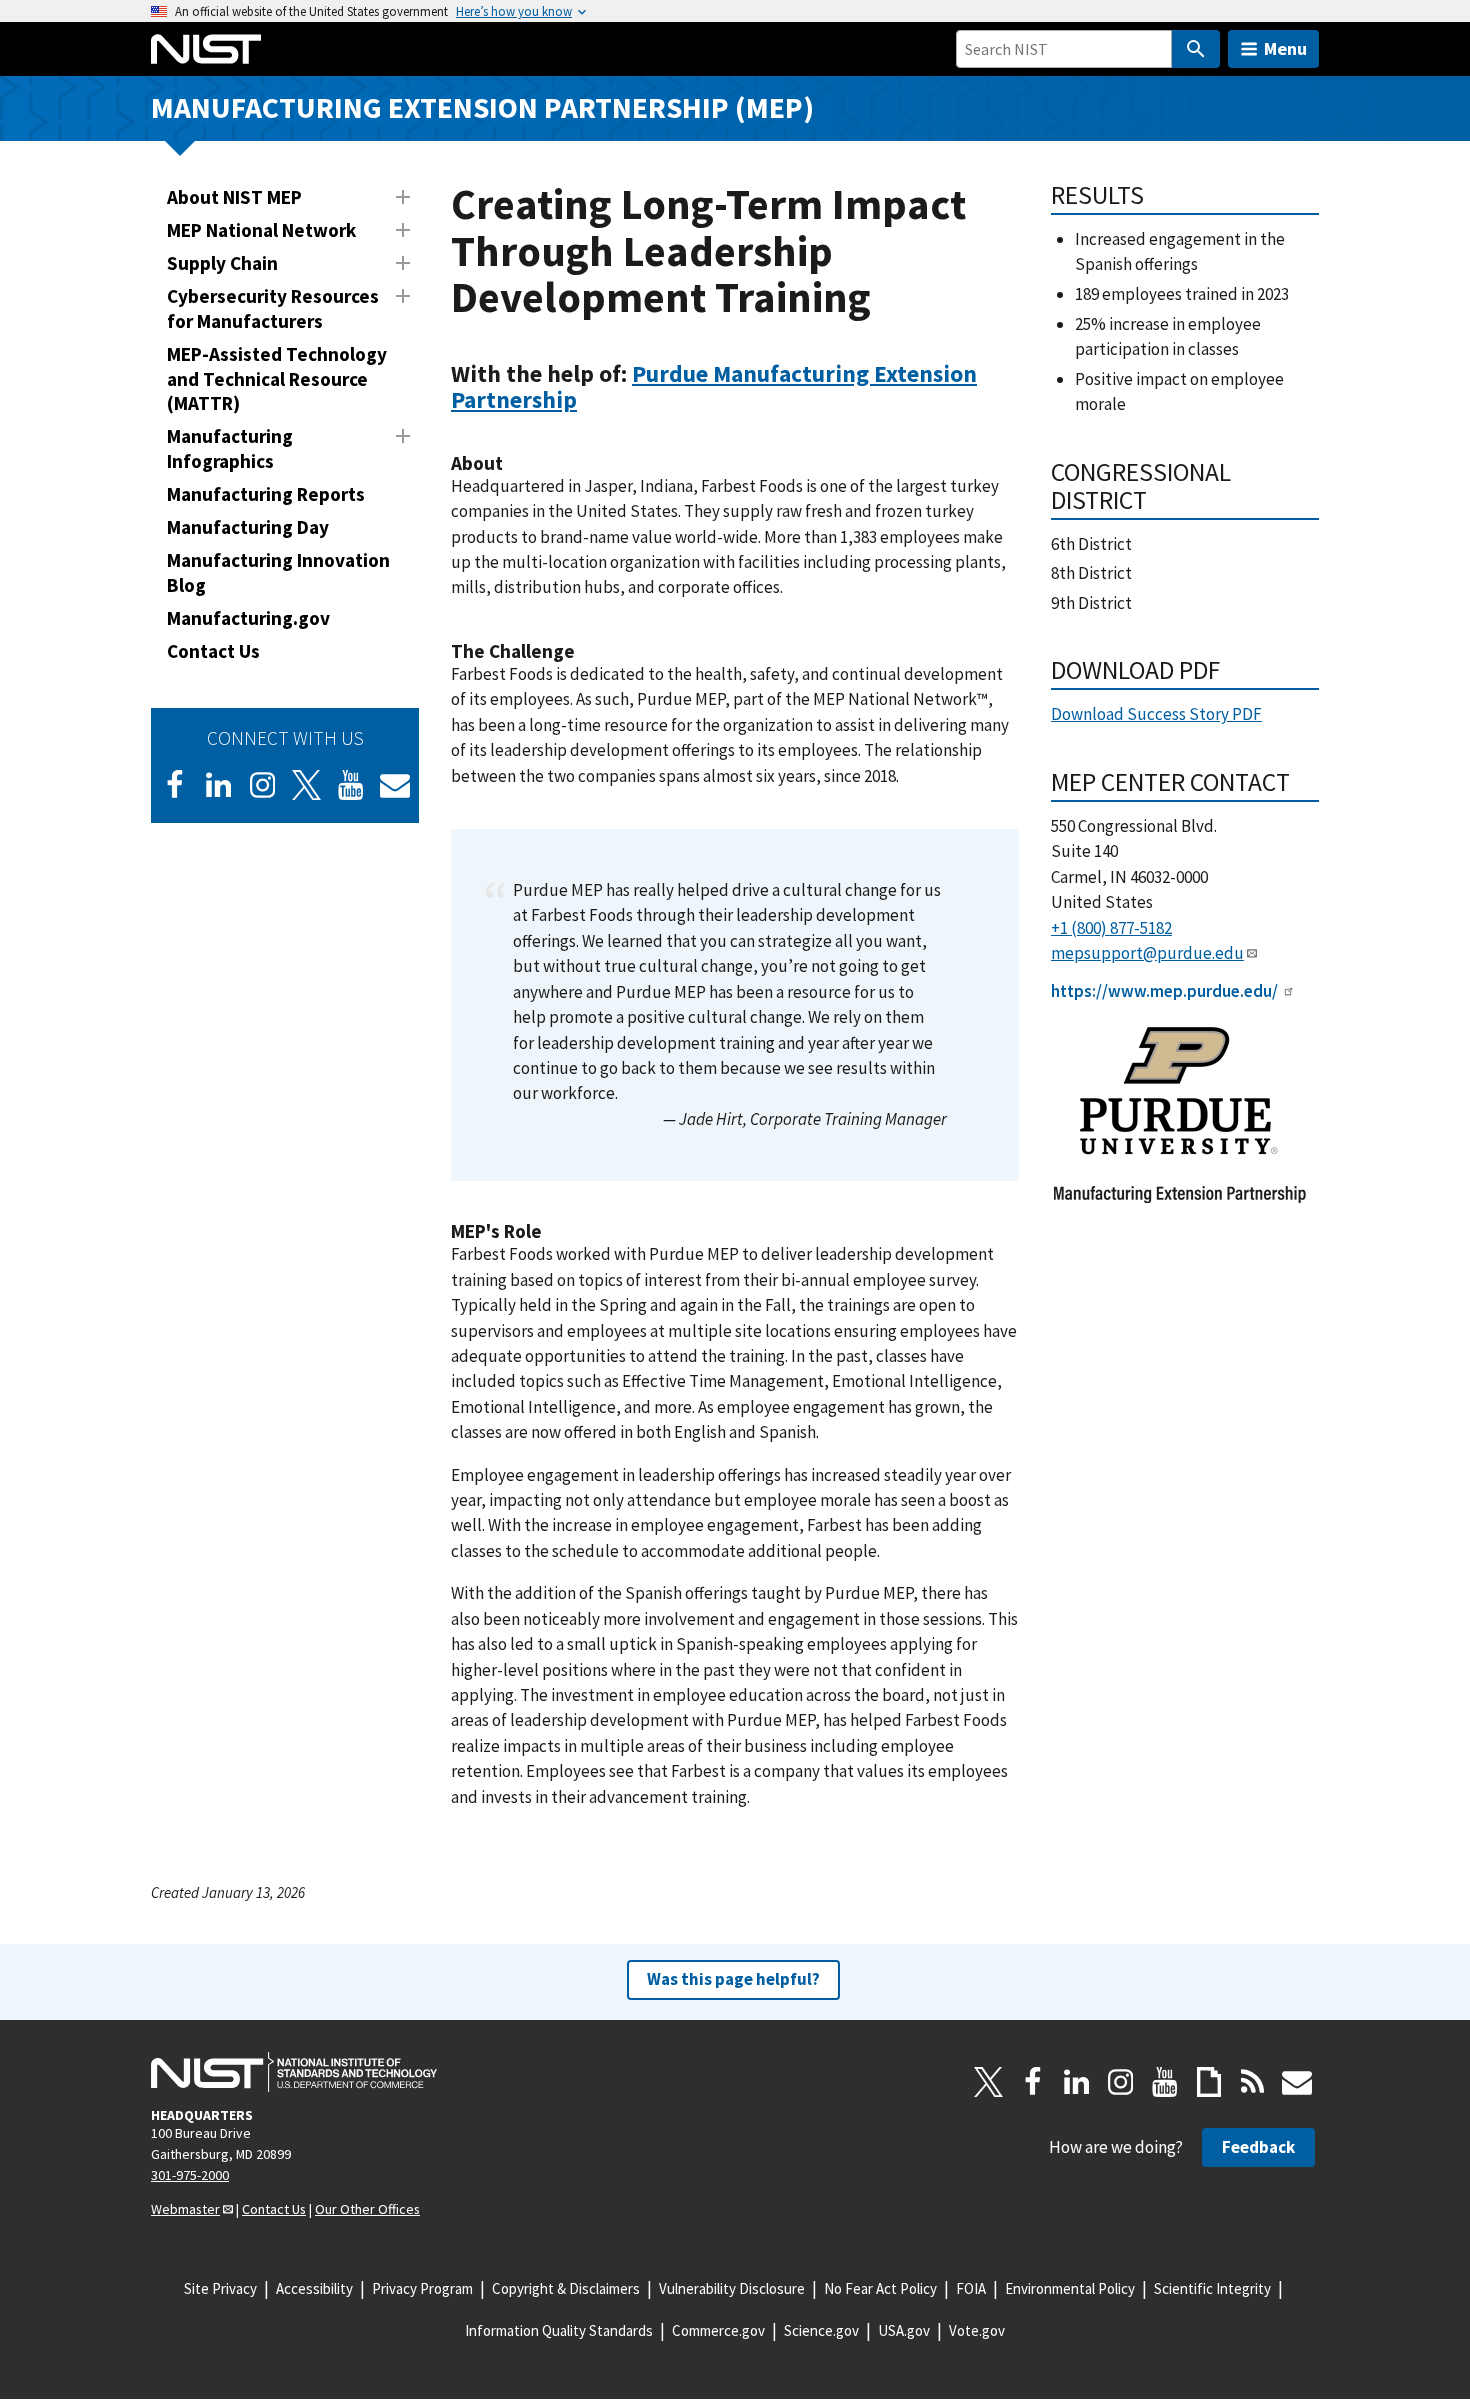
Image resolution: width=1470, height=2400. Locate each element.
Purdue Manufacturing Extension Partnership (714, 386)
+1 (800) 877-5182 (1111, 928)
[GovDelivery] (395, 785)
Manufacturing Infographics (230, 448)
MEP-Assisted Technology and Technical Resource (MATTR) (277, 379)
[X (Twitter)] (307, 785)
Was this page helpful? (733, 1979)
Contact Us (213, 651)
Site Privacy (220, 2288)
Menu (1285, 48)
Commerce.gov (718, 2330)
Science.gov (821, 2330)
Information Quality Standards (559, 2330)
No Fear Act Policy (880, 2288)
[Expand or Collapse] (403, 197)
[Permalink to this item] (589, 400)
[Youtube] (351, 785)
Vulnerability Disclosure (732, 2288)
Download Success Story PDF (1156, 714)
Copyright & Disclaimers (566, 2288)
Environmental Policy (1070, 2288)
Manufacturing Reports (266, 494)
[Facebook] (175, 785)
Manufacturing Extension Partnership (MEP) (482, 107)
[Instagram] (263, 785)
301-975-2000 (190, 2175)
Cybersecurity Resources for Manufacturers (273, 308)
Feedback (1258, 2147)
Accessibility (314, 2288)
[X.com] (989, 2082)
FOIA (971, 2288)
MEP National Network (261, 230)
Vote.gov (977, 2330)
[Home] (206, 49)
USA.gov (904, 2330)
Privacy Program (422, 2288)
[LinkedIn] (219, 785)
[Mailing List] (1297, 2082)
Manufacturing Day (248, 527)
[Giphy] (1209, 2082)
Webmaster (185, 2209)
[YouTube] (1165, 2082)
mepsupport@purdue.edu (1147, 953)
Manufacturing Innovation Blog (278, 572)
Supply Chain (222, 263)
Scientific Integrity (1212, 2288)
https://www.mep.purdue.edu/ (1164, 991)
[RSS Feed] (1253, 2082)
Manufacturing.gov (248, 618)
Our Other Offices (367, 2209)
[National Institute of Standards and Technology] (294, 2072)
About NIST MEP (234, 197)
